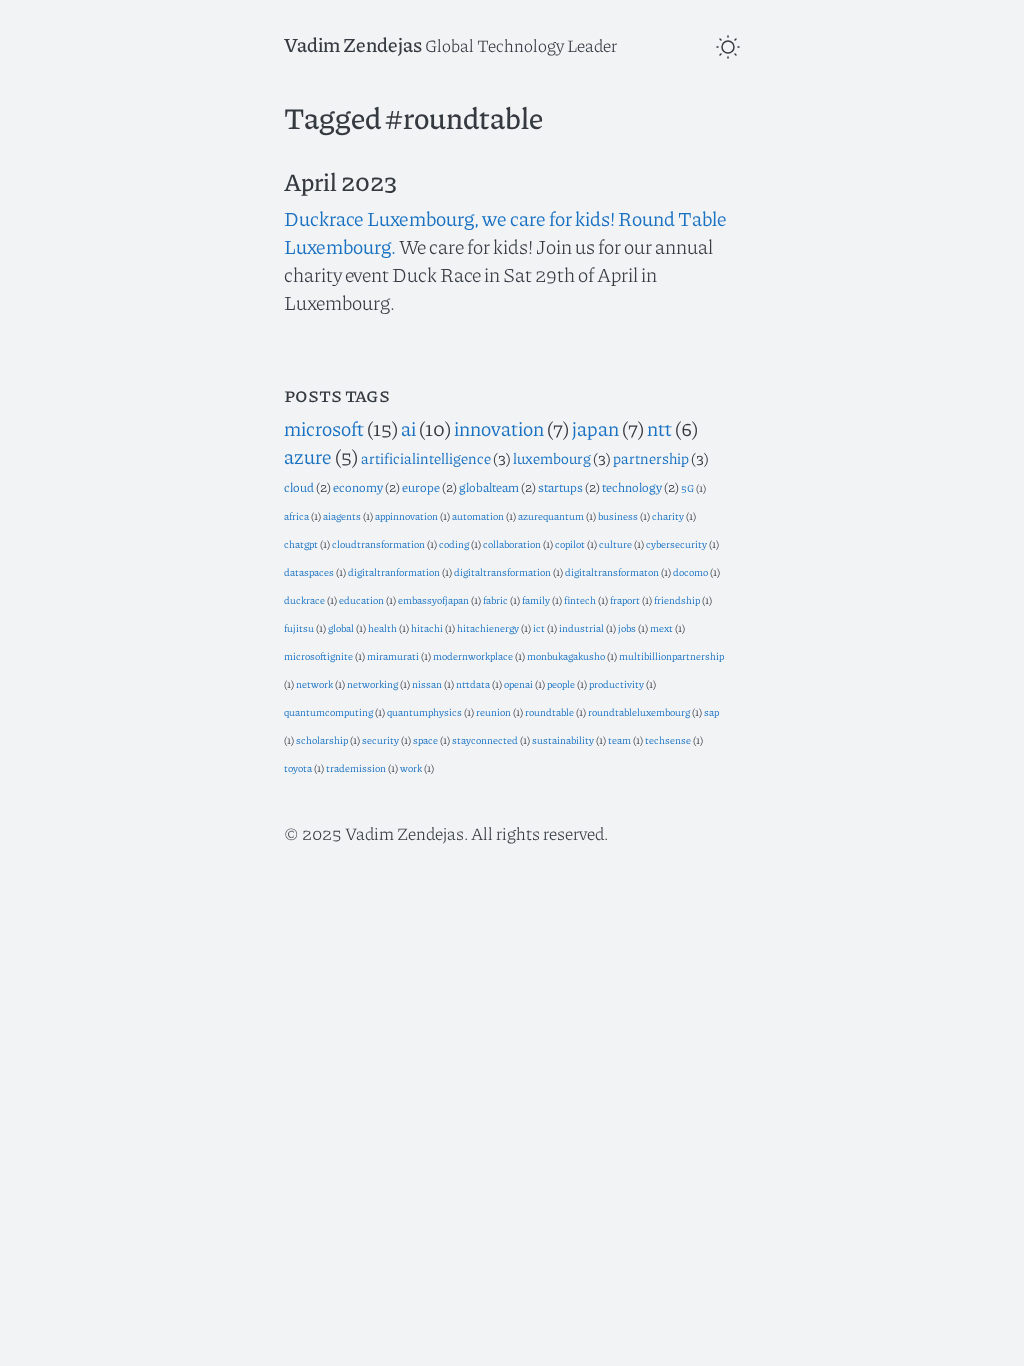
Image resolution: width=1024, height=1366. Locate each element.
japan (595, 428)
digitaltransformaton (612, 571)
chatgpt (301, 543)
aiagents (342, 515)
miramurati (393, 655)
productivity (616, 683)
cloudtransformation (378, 543)
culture (615, 543)
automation (478, 515)
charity (668, 515)
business (618, 515)
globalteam (489, 487)
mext (661, 627)
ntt (659, 428)
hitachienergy (488, 627)
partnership (651, 458)
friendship (677, 599)
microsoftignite (318, 655)
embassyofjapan (433, 599)
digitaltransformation (502, 571)
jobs (627, 627)
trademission (356, 767)
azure (308, 456)
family (536, 599)
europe (421, 487)
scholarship (322, 739)
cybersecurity (676, 543)
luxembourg (552, 458)
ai (408, 428)
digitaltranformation (394, 571)
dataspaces (309, 571)
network (314, 683)
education (361, 599)
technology (632, 487)
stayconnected (485, 739)
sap (711, 711)
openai (518, 683)
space (425, 739)
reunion (493, 711)
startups (560, 487)
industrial (581, 627)
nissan (427, 683)
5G (687, 487)
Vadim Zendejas (353, 44)
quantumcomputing (328, 711)
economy (358, 487)
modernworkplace (473, 655)
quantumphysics (424, 711)
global (341, 627)
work (411, 767)
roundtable (549, 711)
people (561, 683)
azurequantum (551, 515)
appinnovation (406, 515)
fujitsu (299, 627)
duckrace (304, 599)
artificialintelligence (426, 458)
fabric (495, 599)
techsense (668, 739)
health (382, 627)
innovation (499, 428)
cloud (299, 487)
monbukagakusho (566, 655)
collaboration (512, 543)
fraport (625, 599)
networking (372, 683)
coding (454, 543)
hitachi (427, 627)
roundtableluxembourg (639, 711)
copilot (570, 543)
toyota (298, 767)
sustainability (563, 739)
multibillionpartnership (671, 655)
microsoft (324, 428)
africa (296, 515)
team (619, 739)
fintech (580, 599)
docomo (690, 571)
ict (539, 627)
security (380, 739)
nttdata (473, 683)
